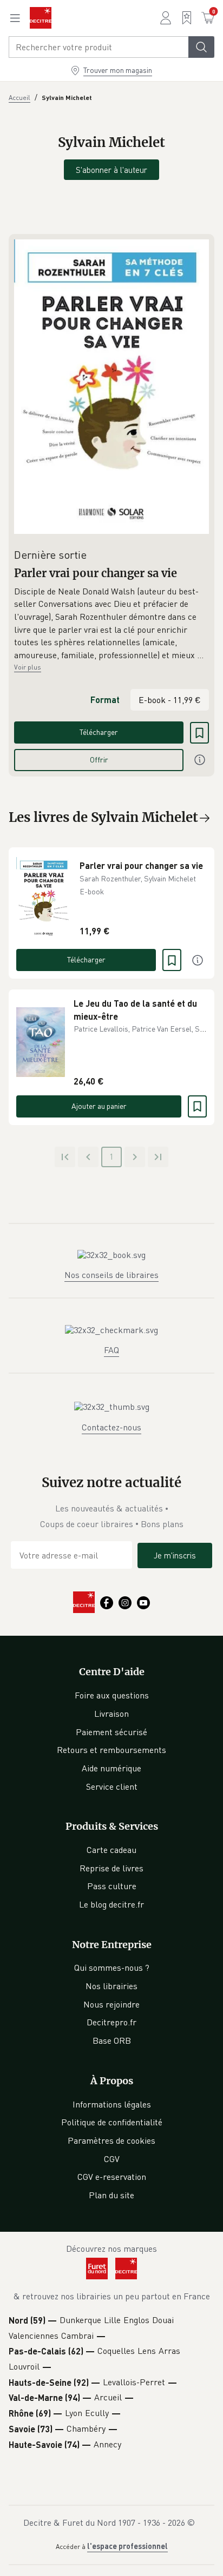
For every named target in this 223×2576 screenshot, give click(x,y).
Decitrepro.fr (111, 2022)
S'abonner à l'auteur (111, 170)
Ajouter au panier (99, 1106)
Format (105, 700)
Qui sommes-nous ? (112, 1968)
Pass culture (112, 1886)
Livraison (111, 1714)
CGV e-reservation (112, 2177)
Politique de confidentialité (112, 2122)
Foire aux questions (112, 1695)
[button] (111, 624)
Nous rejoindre (111, 2004)
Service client (112, 1787)
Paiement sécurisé (111, 1732)
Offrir (99, 760)
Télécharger (99, 732)
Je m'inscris (175, 1555)
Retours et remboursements (111, 1750)
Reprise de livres (111, 1868)
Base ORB (112, 2040)
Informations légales (112, 2104)
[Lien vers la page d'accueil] (41, 18)
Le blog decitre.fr (111, 1904)
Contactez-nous (111, 1427)
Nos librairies (111, 1986)
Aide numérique (111, 1768)
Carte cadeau (111, 1850)
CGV (112, 2159)
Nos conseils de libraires (111, 1275)
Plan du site (111, 2195)
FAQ (111, 1350)
